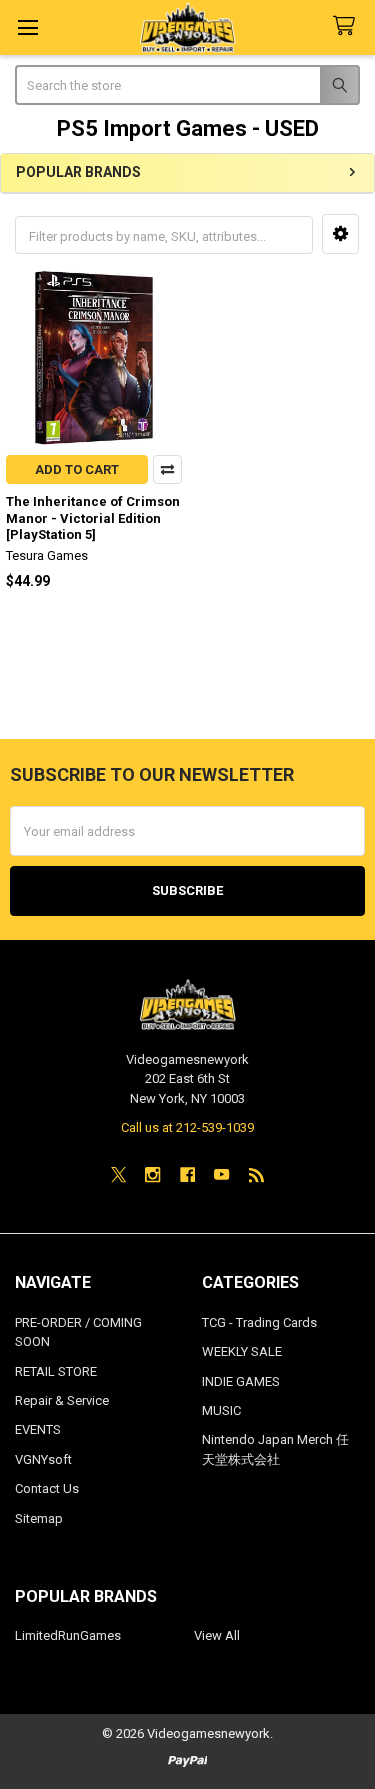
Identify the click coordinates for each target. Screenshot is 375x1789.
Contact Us (47, 1488)
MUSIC (221, 1410)
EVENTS (38, 1429)
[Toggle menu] (27, 27)
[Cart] (348, 26)
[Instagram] (152, 1174)
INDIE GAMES (241, 1381)
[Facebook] (187, 1174)
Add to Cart (77, 469)
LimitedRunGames (68, 1635)
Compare (167, 469)
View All (217, 1635)
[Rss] (256, 1174)
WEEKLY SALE (242, 1351)
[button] (340, 234)
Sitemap (39, 1518)
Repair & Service (62, 1400)
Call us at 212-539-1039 (187, 1127)
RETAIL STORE (56, 1371)
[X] (118, 1174)
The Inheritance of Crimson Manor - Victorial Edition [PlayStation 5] (93, 518)
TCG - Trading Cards (259, 1322)
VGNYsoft (43, 1459)
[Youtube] (221, 1174)
